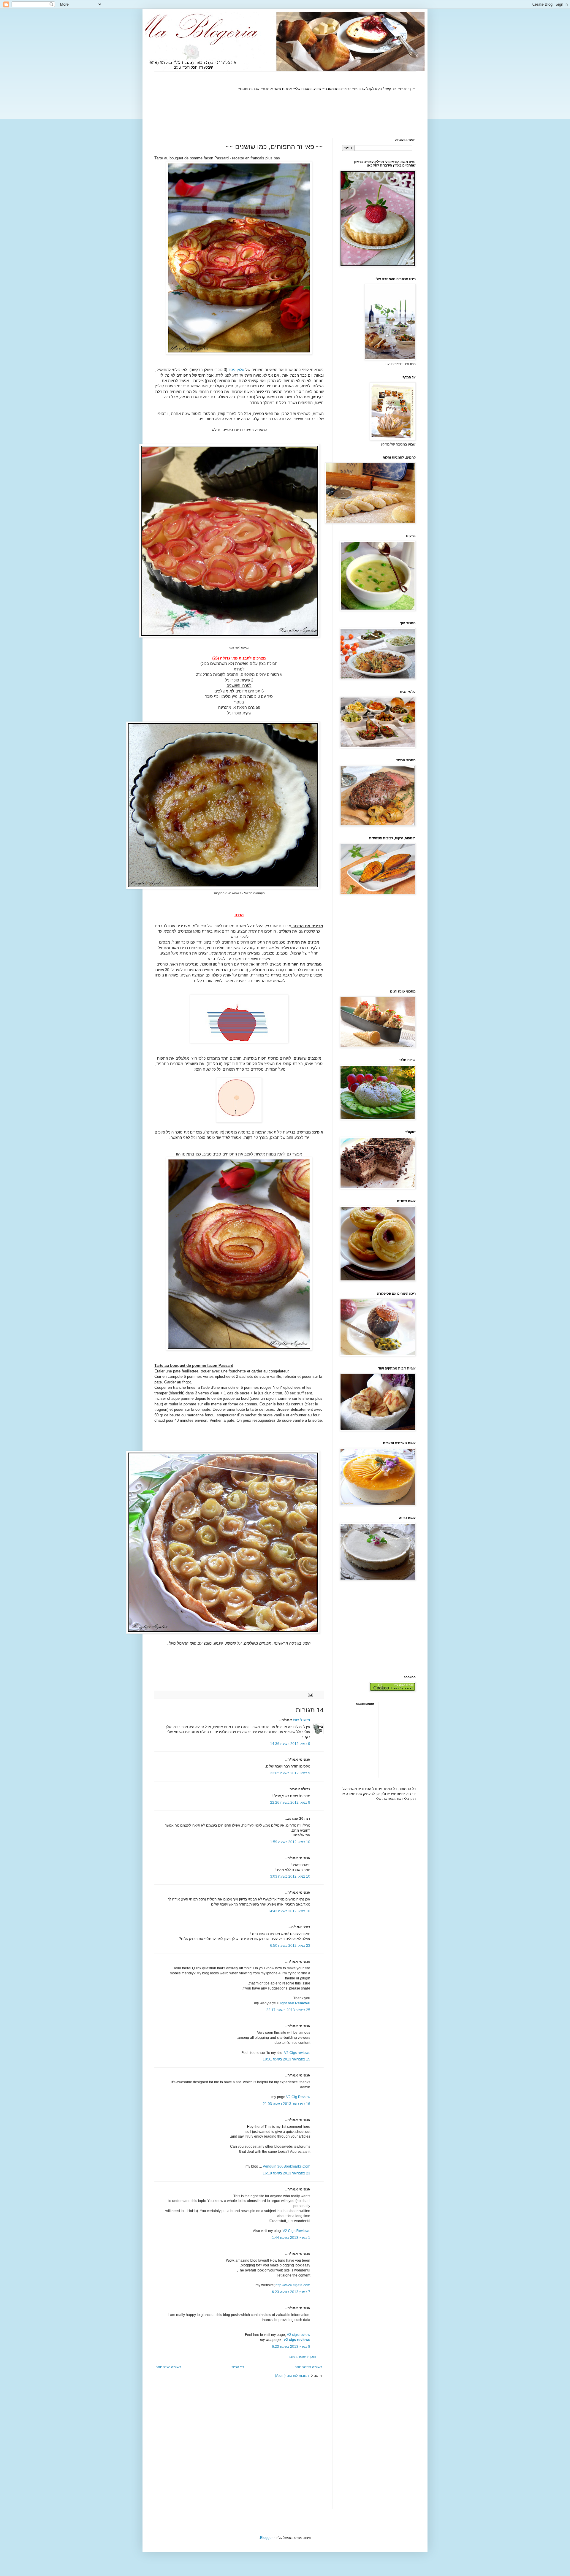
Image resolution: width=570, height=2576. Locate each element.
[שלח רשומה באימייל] (311, 1694)
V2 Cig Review (298, 2097)
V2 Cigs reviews (297, 2053)
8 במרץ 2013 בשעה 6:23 (291, 2347)
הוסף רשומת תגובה (302, 2357)
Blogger (266, 2538)
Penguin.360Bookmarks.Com (286, 2166)
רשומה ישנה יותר (168, 2367)
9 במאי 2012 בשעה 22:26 (290, 1803)
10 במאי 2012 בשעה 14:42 (289, 1911)
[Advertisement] (308, 115)
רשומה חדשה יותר (308, 2367)
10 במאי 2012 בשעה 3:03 (290, 1876)
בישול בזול (301, 1720)
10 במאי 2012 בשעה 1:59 (290, 1842)
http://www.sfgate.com (293, 2285)
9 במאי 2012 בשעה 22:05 (290, 1773)
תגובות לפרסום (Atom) (292, 2376)
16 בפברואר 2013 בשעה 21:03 (286, 2104)
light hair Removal (295, 2003)
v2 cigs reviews (297, 2340)
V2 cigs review (299, 2335)
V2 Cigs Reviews (296, 2231)
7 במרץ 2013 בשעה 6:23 (291, 2292)
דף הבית (238, 2367)
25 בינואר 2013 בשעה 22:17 (288, 2010)
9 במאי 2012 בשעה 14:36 (290, 1744)
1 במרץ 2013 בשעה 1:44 (291, 2238)
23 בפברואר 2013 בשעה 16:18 (286, 2173)
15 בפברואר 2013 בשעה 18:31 (286, 2059)
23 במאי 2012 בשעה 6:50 (290, 1946)
